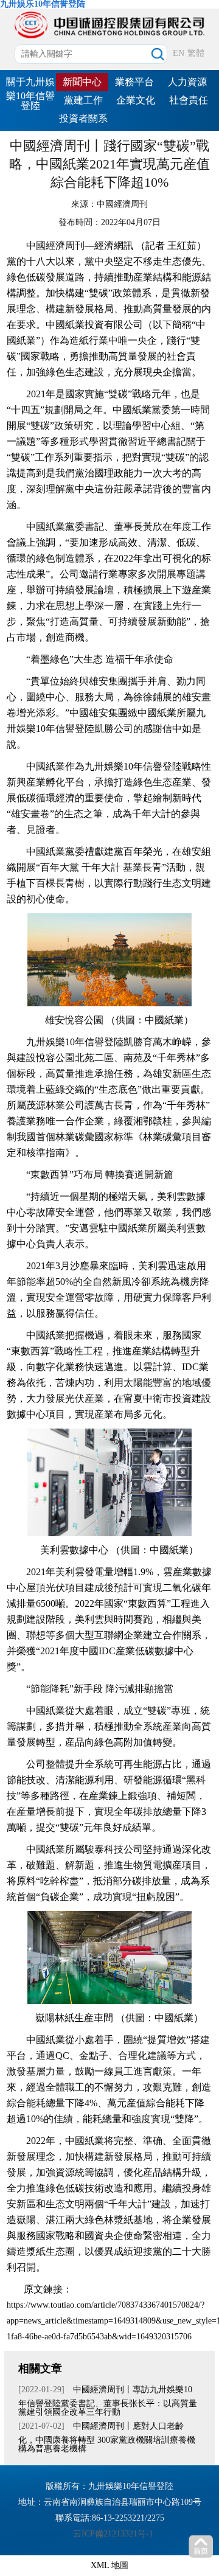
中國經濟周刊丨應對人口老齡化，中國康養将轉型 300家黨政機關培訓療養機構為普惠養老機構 (107, 2437)
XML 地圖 (109, 2565)
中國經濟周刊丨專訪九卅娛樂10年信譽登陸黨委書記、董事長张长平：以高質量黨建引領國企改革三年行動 (108, 2401)
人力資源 (187, 82)
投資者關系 (83, 118)
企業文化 (136, 100)
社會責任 (189, 100)
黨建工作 (83, 100)
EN (179, 53)
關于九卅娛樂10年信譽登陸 (30, 94)
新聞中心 (82, 82)
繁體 (196, 53)
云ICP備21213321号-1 (113, 2534)
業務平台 (134, 82)
